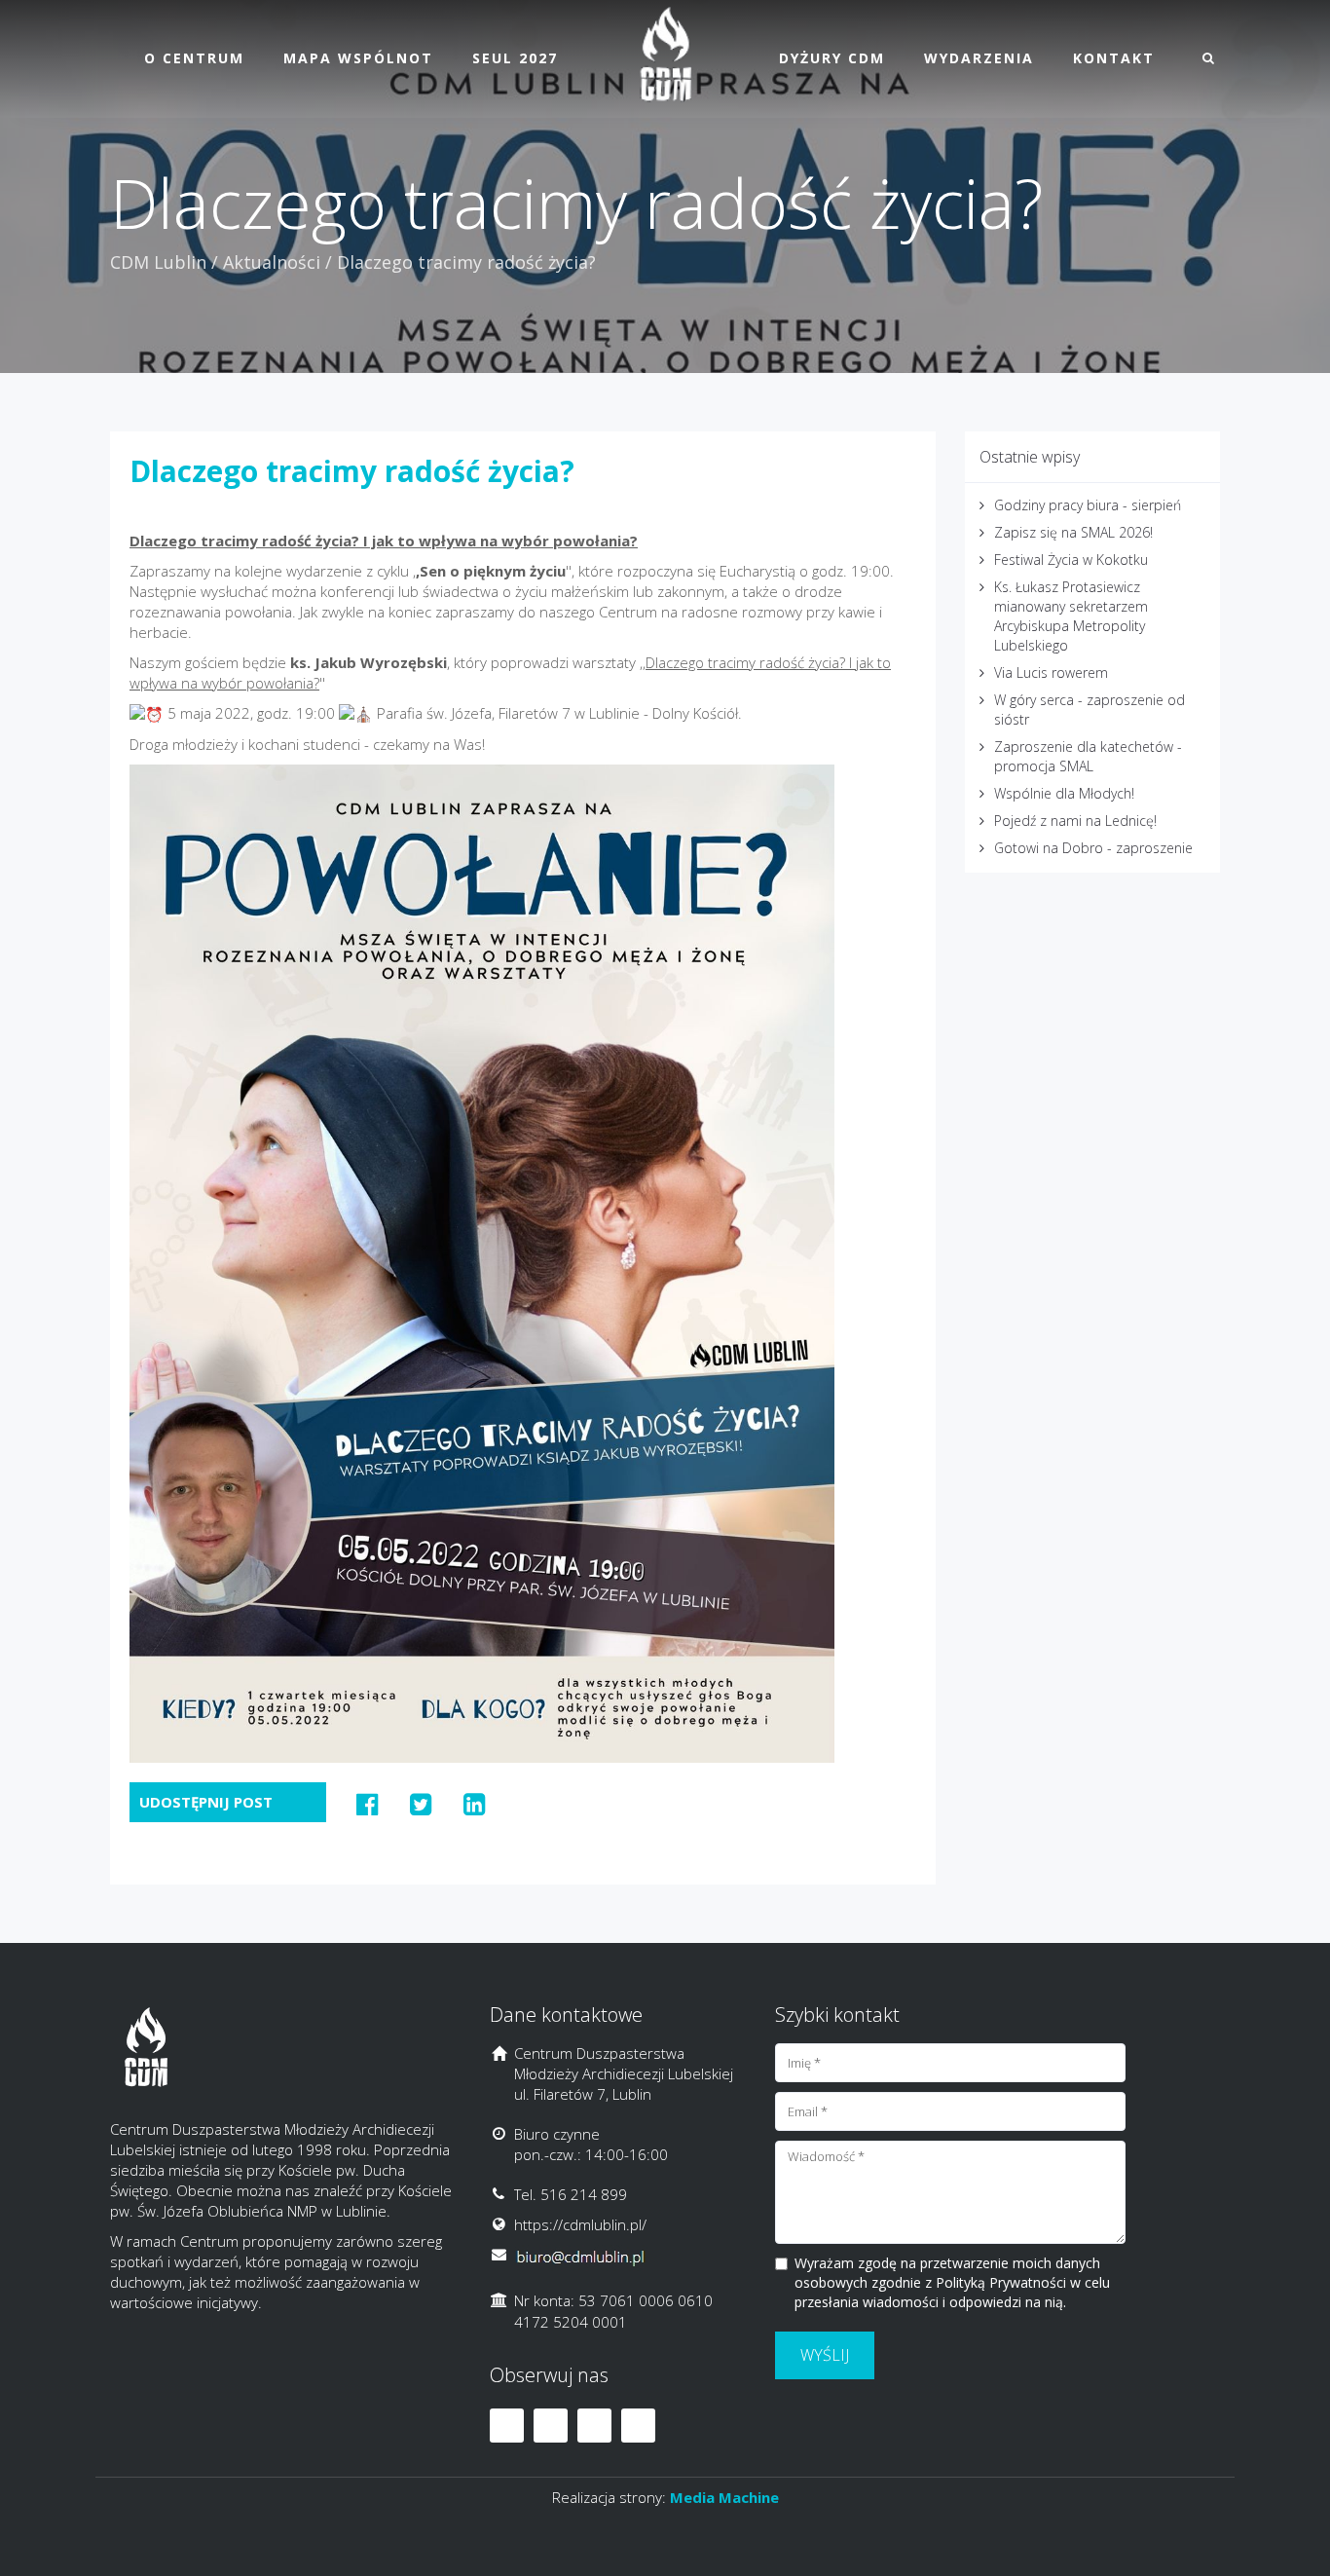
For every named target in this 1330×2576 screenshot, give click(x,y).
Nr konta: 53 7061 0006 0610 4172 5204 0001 (613, 2311)
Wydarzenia (979, 58)
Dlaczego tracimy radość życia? (352, 471)
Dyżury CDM (832, 58)
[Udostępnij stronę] (368, 1804)
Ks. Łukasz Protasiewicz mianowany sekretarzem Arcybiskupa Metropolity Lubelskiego (1071, 616)
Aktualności (272, 262)
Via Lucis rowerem (1051, 672)
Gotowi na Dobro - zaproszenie (1093, 848)
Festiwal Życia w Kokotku (1071, 560)
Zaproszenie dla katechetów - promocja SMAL (1088, 756)
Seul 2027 (515, 58)
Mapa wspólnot (358, 58)
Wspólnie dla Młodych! (1064, 793)
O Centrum (194, 58)
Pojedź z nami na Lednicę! (1075, 821)
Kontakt (1114, 58)
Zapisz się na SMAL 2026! (1073, 532)
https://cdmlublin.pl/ (580, 2224)
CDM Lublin (158, 262)
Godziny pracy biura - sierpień (1088, 505)
